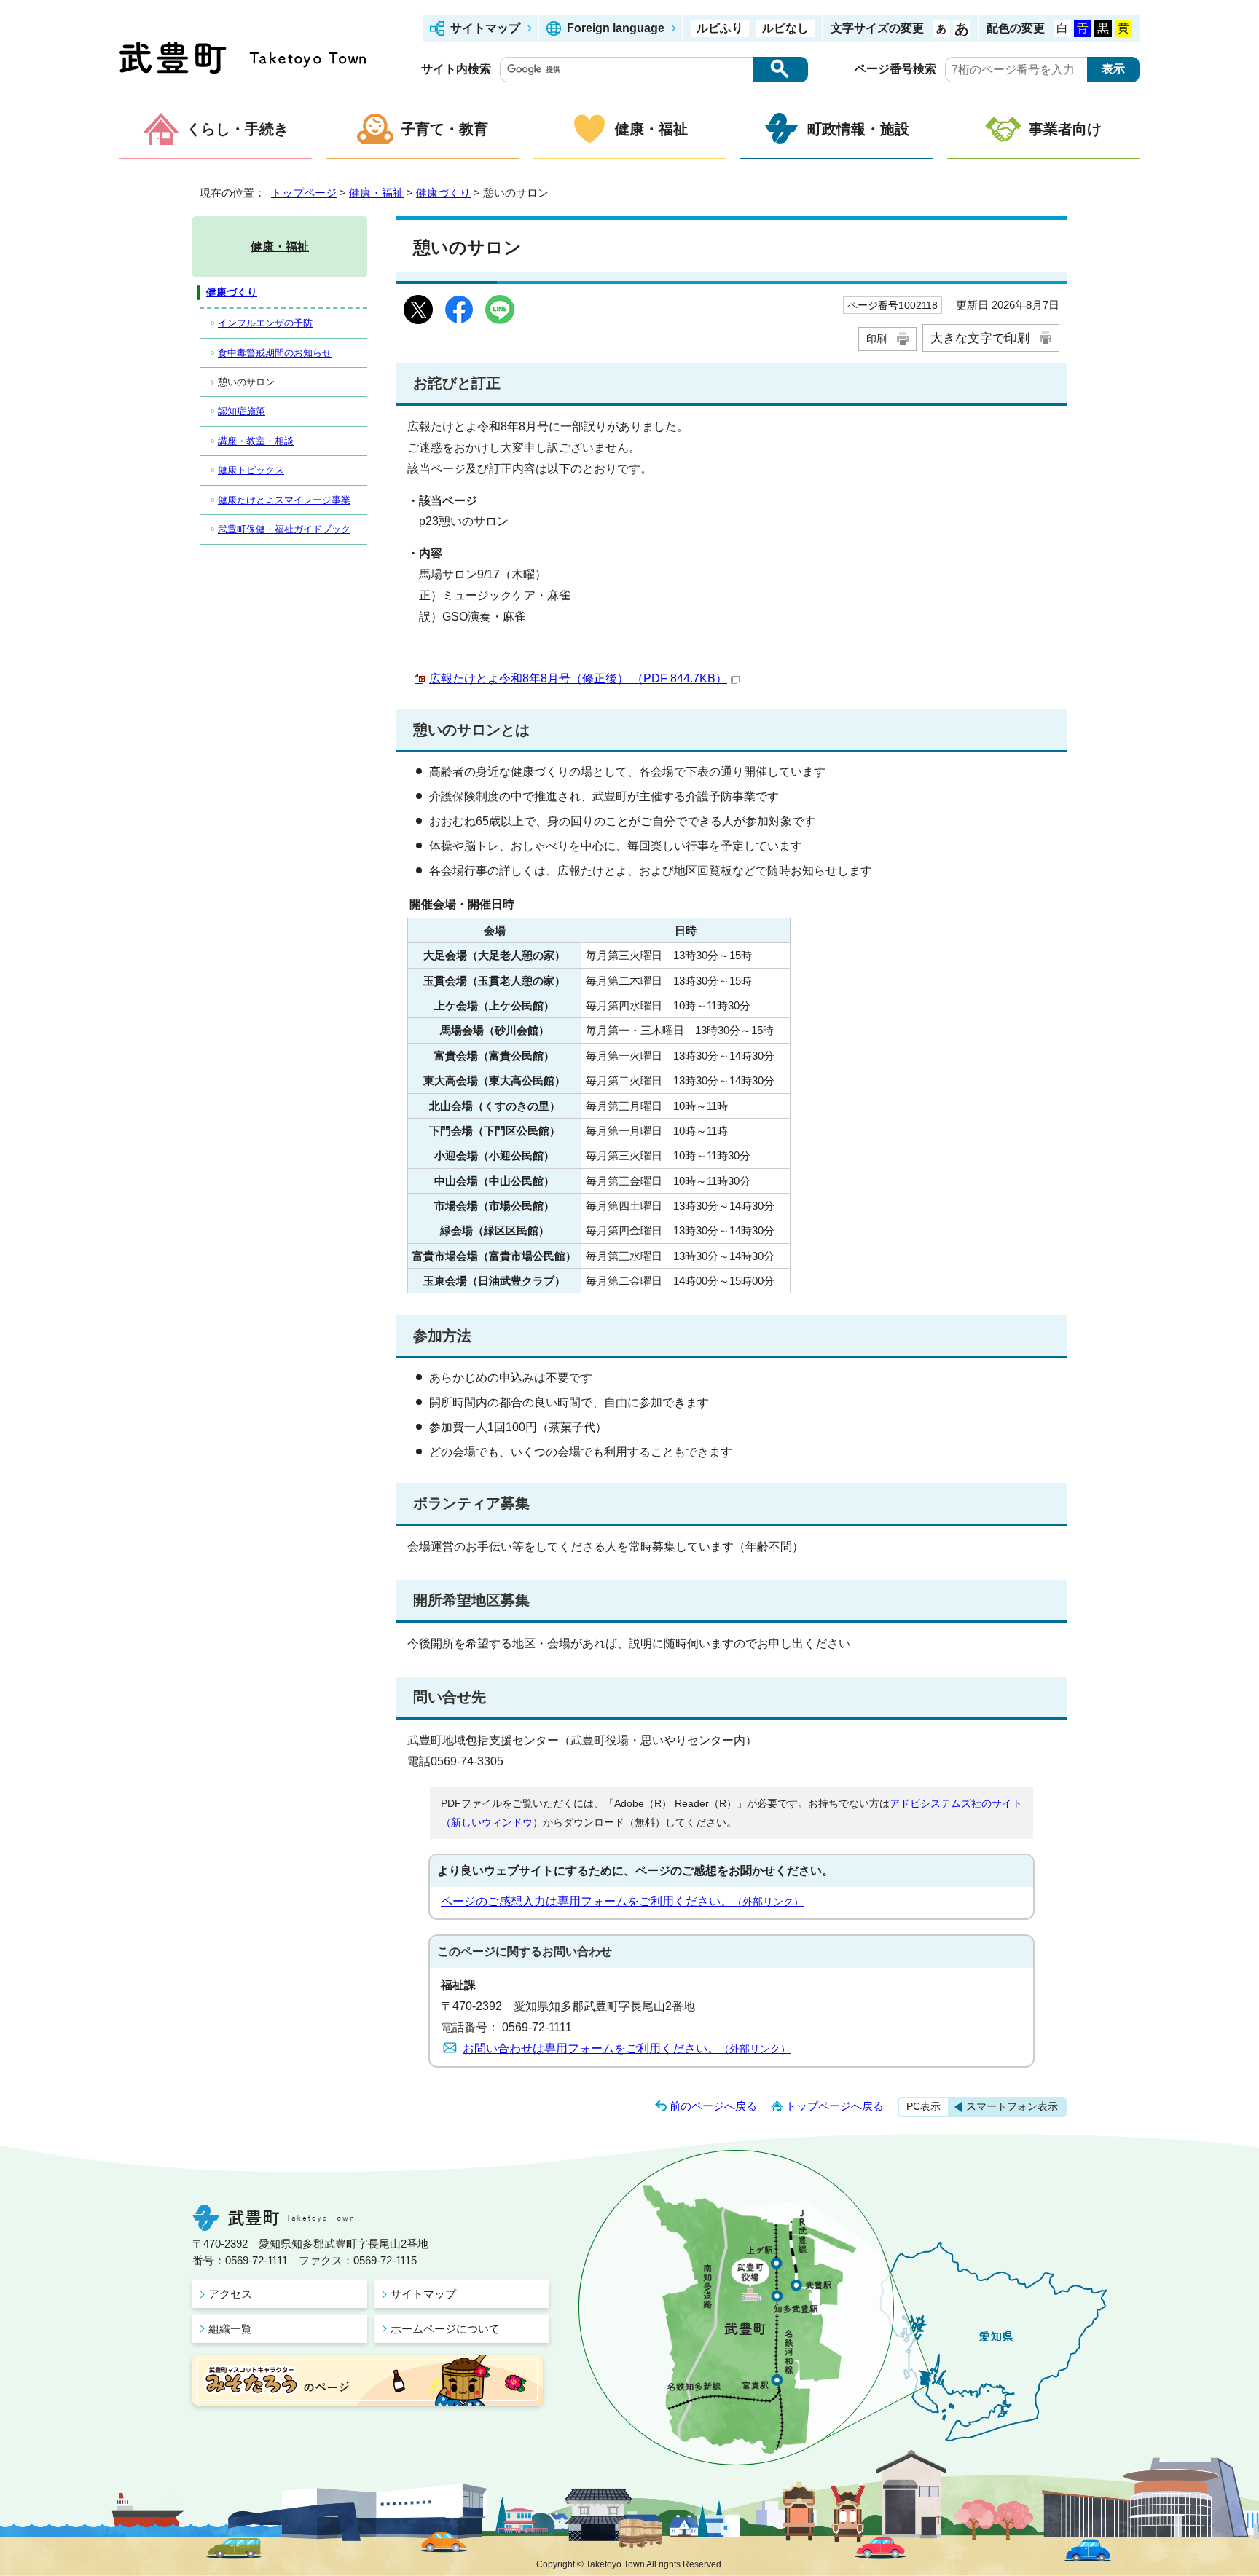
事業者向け (1065, 129)
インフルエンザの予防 (265, 323)
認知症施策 (242, 411)
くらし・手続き (238, 129)
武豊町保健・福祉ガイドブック (284, 529)
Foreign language (616, 28)
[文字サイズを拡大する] (962, 28)
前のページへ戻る (713, 2106)
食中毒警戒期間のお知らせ (275, 353)
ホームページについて (445, 2329)
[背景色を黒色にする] (1103, 28)
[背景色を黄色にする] (1123, 28)
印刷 (876, 339)
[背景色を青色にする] (1083, 28)
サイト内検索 (456, 69)
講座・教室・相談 (256, 441)
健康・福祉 (651, 129)
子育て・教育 (444, 129)
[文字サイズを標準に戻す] (941, 28)
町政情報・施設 (858, 129)
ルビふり (720, 28)
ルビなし (785, 28)
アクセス (230, 2294)
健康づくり (443, 193)
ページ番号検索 (895, 69)
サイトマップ (485, 28)
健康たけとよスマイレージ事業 (284, 500)
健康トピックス (251, 470)
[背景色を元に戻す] (1062, 28)
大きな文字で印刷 (980, 338)
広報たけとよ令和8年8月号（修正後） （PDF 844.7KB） (578, 678)
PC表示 (923, 2106)
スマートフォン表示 (1012, 2106)
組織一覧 (230, 2329)
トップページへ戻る (835, 2106)
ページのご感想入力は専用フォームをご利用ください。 (622, 1901)
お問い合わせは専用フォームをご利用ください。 (627, 2048)
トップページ (304, 193)
